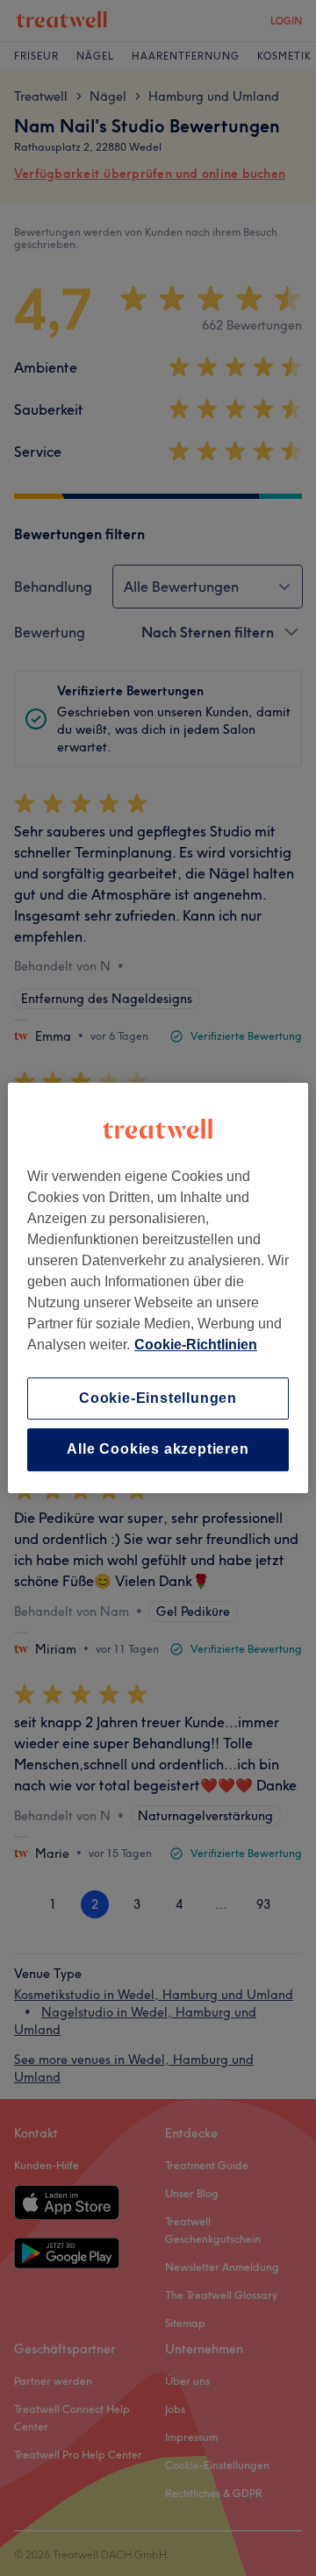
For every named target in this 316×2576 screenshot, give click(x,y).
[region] (158, 1288)
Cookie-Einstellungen (158, 1398)
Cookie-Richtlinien (196, 1345)
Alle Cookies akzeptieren (158, 1450)
